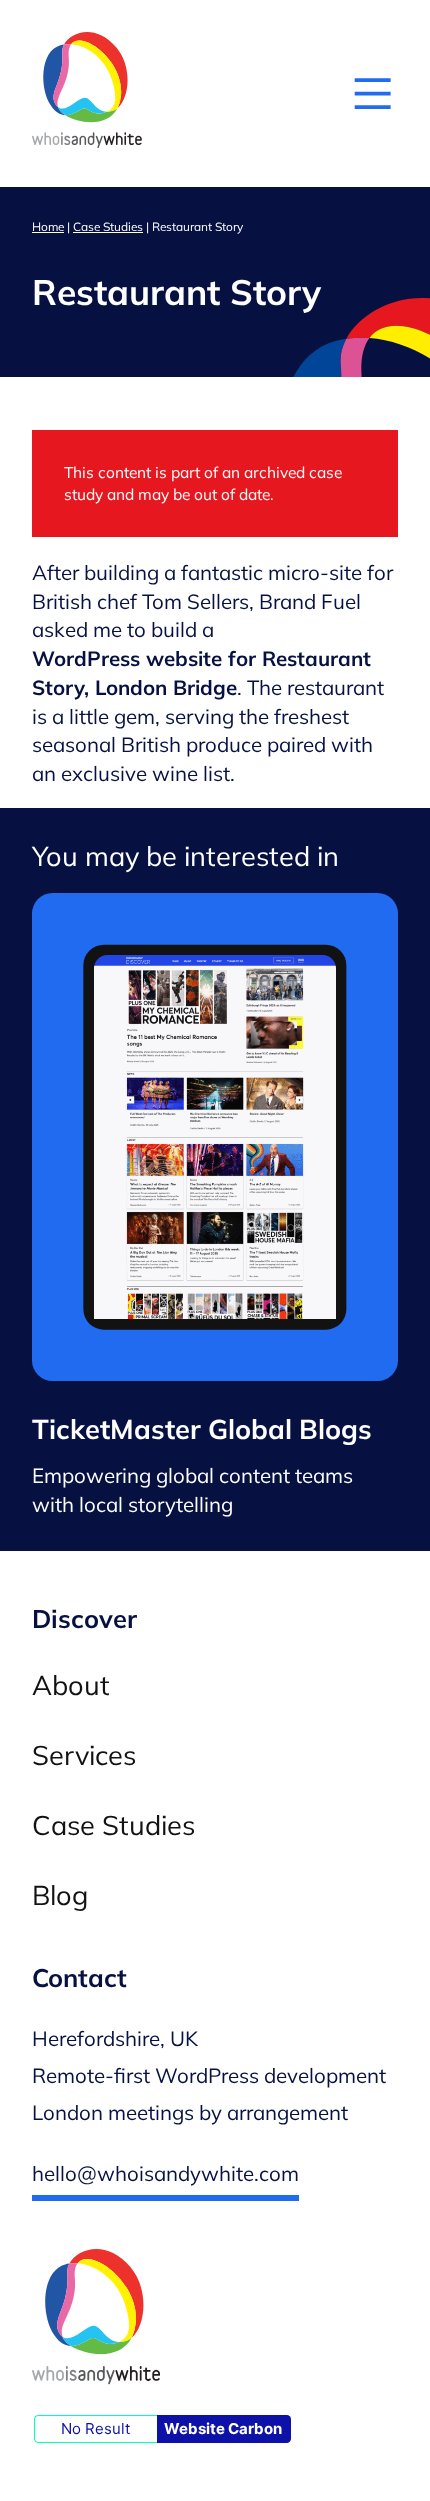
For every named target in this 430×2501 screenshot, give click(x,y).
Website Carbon (223, 2428)
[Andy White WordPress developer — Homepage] (87, 93)
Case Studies (108, 226)
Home (48, 226)
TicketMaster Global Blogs (202, 1429)
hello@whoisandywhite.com (165, 2173)
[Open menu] (372, 93)
